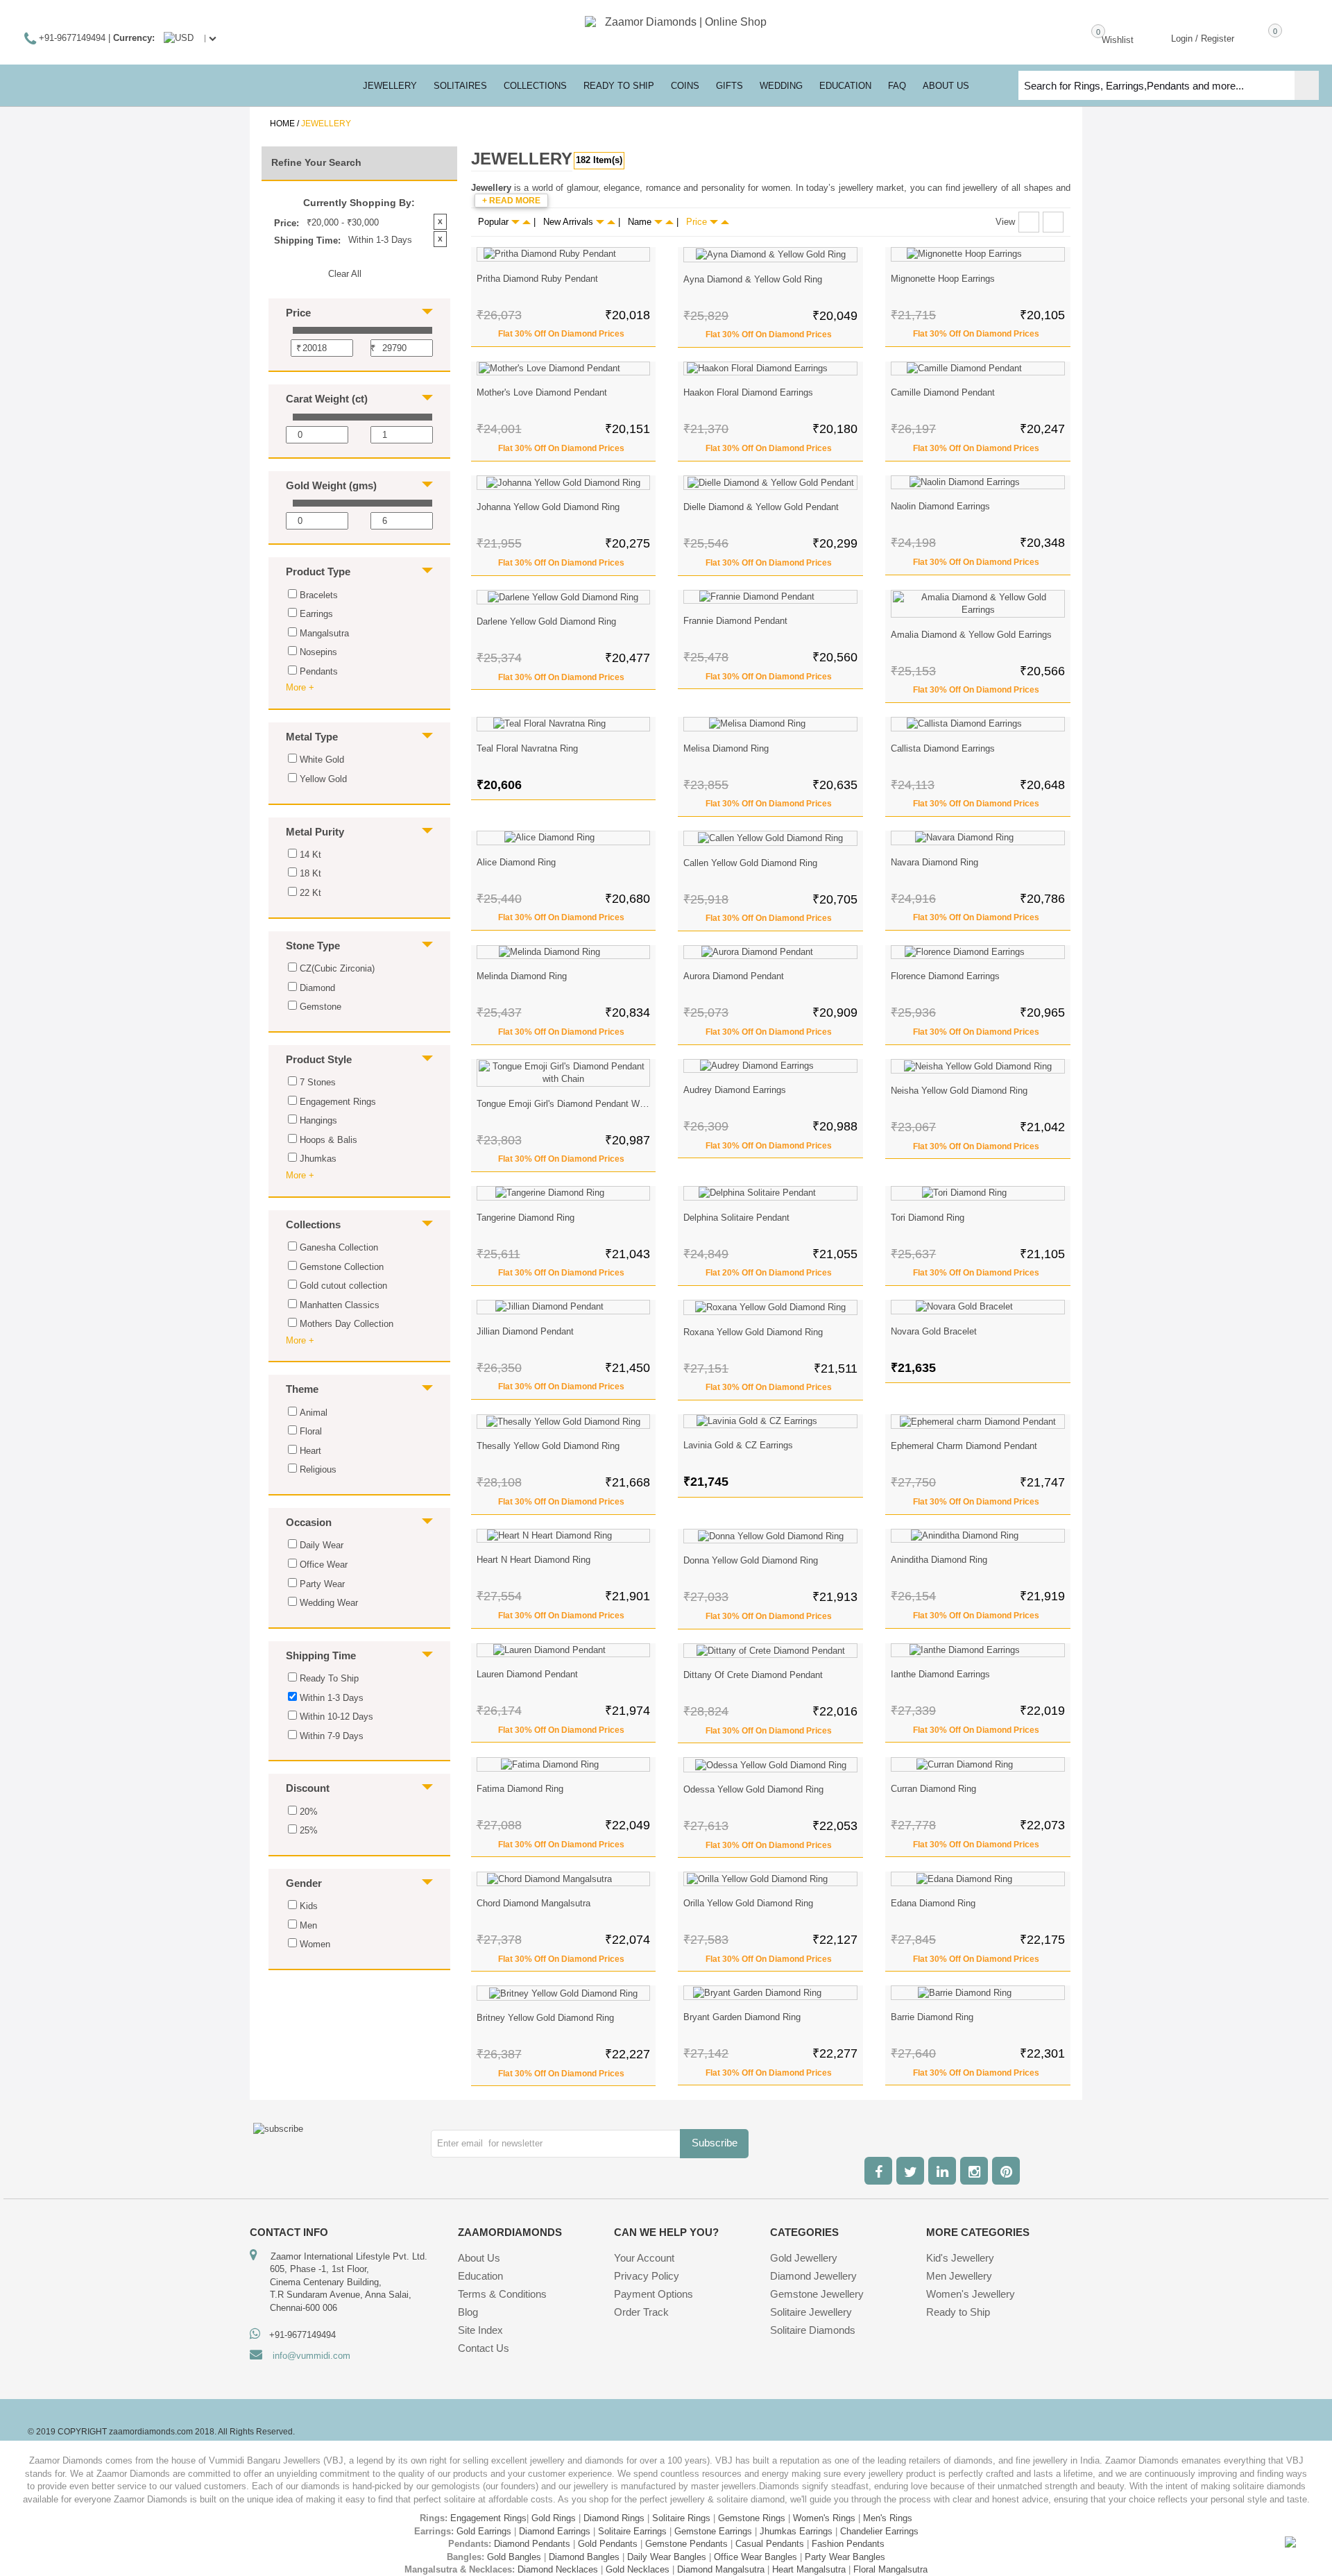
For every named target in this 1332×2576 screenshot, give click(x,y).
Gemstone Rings (752, 2518)
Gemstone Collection (342, 1267)
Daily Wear (322, 1545)
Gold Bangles (514, 2557)
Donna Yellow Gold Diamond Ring (751, 1560)
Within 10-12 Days (336, 1717)
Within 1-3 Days (332, 1698)
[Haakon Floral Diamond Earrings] (770, 369)
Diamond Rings (614, 2518)
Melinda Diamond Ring (522, 976)
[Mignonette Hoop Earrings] (978, 254)
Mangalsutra (324, 633)
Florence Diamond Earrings (945, 976)
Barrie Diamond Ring (932, 2017)
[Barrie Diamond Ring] (978, 1993)
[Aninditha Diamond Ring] (978, 1536)
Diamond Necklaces (558, 2569)
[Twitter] (910, 2171)
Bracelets (319, 595)
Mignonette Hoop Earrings (943, 279)
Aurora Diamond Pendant (734, 976)
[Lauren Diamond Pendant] (564, 1651)
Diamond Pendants (532, 2544)
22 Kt (310, 893)
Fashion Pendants (848, 2544)
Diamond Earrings (555, 2531)
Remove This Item (441, 223)
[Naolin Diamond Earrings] (978, 483)
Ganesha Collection (339, 1247)
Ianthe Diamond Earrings (940, 1674)
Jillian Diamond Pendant (525, 1331)
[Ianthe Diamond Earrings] (978, 1651)
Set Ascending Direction (515, 222)
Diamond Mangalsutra (721, 2569)
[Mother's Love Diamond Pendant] (564, 369)
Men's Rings (888, 2518)
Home (282, 124)
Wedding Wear (329, 1603)
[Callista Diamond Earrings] (978, 724)
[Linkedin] (942, 2171)
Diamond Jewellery (813, 2276)
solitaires (460, 86)
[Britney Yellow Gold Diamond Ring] (564, 1993)
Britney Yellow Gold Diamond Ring (545, 2018)
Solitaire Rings (681, 2518)
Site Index (480, 2330)
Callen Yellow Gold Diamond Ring (750, 863)
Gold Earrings (484, 2531)
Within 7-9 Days (332, 1736)
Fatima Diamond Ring (520, 1789)
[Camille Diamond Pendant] (978, 369)
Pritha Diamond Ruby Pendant (537, 279)
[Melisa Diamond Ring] (770, 724)
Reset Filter (362, 2011)
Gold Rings (554, 2518)
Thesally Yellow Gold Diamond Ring (548, 1446)
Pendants (319, 671)
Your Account (644, 2258)
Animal (314, 1413)
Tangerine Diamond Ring (526, 1218)
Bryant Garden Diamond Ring (742, 2017)
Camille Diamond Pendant (943, 392)
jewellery (390, 86)
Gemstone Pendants (686, 2544)
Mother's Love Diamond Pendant (542, 392)
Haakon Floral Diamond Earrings (748, 392)
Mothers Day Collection (347, 1324)
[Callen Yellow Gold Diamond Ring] (770, 838)
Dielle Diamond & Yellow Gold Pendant (761, 507)
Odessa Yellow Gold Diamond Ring (753, 1789)
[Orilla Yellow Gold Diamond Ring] (770, 1879)
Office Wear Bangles (755, 2557)
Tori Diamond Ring (928, 1218)
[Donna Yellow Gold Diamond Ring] (770, 1536)
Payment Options (654, 2294)
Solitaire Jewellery (811, 2312)
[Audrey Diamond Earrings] (770, 1066)
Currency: (134, 38)
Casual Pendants (770, 2544)
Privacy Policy (647, 2276)
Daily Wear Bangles (667, 2557)
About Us (479, 2258)
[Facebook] (878, 2171)
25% (309, 1830)
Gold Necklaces (638, 2569)
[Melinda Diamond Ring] (564, 952)
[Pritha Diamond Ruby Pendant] (564, 254)
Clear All (345, 274)
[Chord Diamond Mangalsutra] (564, 1879)
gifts (729, 86)
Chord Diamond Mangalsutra (533, 1903)
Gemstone (321, 1007)
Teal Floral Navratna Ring (527, 748)
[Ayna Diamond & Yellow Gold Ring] (770, 255)
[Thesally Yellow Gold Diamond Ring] (564, 1422)
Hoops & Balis (328, 1140)
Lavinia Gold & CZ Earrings (738, 1445)
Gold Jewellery (804, 2258)
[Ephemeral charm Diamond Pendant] (978, 1422)
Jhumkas (318, 1159)
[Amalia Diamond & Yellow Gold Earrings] (978, 604)
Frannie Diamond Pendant (735, 621)
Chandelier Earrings (879, 2531)
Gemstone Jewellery (817, 2294)
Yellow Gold (323, 779)
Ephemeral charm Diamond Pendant (964, 1446)
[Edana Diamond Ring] (978, 1879)
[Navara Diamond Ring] (978, 838)
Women (315, 1944)
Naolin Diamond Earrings (940, 506)
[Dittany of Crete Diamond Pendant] (770, 1651)
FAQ (897, 86)
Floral (311, 1431)
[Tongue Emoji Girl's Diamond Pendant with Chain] (564, 1073)
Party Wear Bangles (845, 2557)
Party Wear (322, 1584)
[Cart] (1255, 37)
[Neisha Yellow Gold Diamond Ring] (978, 1067)
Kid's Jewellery (960, 2258)
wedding (781, 86)
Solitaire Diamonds (813, 2330)
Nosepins (318, 652)
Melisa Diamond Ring (726, 748)
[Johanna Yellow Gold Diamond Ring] (564, 483)
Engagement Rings (338, 1102)
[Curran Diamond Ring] (978, 1764)
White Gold (322, 760)
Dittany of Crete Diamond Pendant (753, 1675)
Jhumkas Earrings (796, 2531)
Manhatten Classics (340, 1305)
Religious (318, 1469)
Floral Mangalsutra (890, 2569)
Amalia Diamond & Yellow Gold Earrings (971, 635)
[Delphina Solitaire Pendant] (770, 1193)
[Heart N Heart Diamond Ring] (564, 1536)
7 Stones (318, 1082)
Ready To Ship (329, 1678)
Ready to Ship (619, 86)
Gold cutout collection (343, 1286)
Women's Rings (824, 2518)
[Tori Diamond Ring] (978, 1193)
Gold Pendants (608, 2544)
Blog (468, 2312)
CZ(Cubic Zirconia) (337, 968)
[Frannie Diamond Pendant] (770, 597)
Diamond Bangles (584, 2557)
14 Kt (310, 855)
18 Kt (310, 873)
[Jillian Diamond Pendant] (564, 1307)
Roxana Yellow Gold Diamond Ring (753, 1332)
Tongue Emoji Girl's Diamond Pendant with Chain (576, 1104)
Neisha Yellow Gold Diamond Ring (959, 1091)
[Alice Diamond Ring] (564, 838)
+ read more (511, 201)
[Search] (1307, 85)
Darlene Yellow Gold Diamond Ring (546, 621)
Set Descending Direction (527, 222)
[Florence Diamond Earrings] (978, 952)
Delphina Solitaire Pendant (736, 1218)
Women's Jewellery (971, 2294)
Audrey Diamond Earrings (735, 1090)
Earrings (316, 614)
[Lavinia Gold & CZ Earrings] (770, 1422)
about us (946, 86)
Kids (309, 1906)
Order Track (641, 2312)
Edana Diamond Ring (933, 1903)
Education (480, 2276)
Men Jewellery (959, 2276)
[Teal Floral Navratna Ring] (564, 724)
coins (685, 86)
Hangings (318, 1120)
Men (308, 1925)
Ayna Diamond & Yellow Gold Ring (753, 279)
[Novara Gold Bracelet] (978, 1307)
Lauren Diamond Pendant (527, 1674)
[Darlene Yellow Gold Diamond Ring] (564, 598)
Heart (310, 1451)
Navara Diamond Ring (934, 862)
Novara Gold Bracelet (934, 1331)
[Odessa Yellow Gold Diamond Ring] (770, 1765)
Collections (535, 86)
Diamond (317, 988)
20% (309, 1812)
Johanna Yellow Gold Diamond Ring (548, 507)
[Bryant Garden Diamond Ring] (770, 1993)
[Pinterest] (1006, 2171)
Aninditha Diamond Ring (939, 1560)
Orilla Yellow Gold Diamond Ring (748, 1903)
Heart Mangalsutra (809, 2569)
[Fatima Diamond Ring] (564, 1764)
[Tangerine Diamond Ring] (564, 1193)
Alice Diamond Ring (516, 862)
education (845, 86)
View (1005, 222)
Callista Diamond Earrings (943, 748)
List (1053, 222)
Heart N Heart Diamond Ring (533, 1560)
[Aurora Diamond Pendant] (770, 952)
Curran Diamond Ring (933, 1789)
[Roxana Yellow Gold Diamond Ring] (770, 1307)
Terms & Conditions (502, 2294)
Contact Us (484, 2348)
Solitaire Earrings (632, 2531)
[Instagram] (974, 2171)
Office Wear (324, 1565)
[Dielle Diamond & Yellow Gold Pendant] (770, 483)
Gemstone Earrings (713, 2531)
